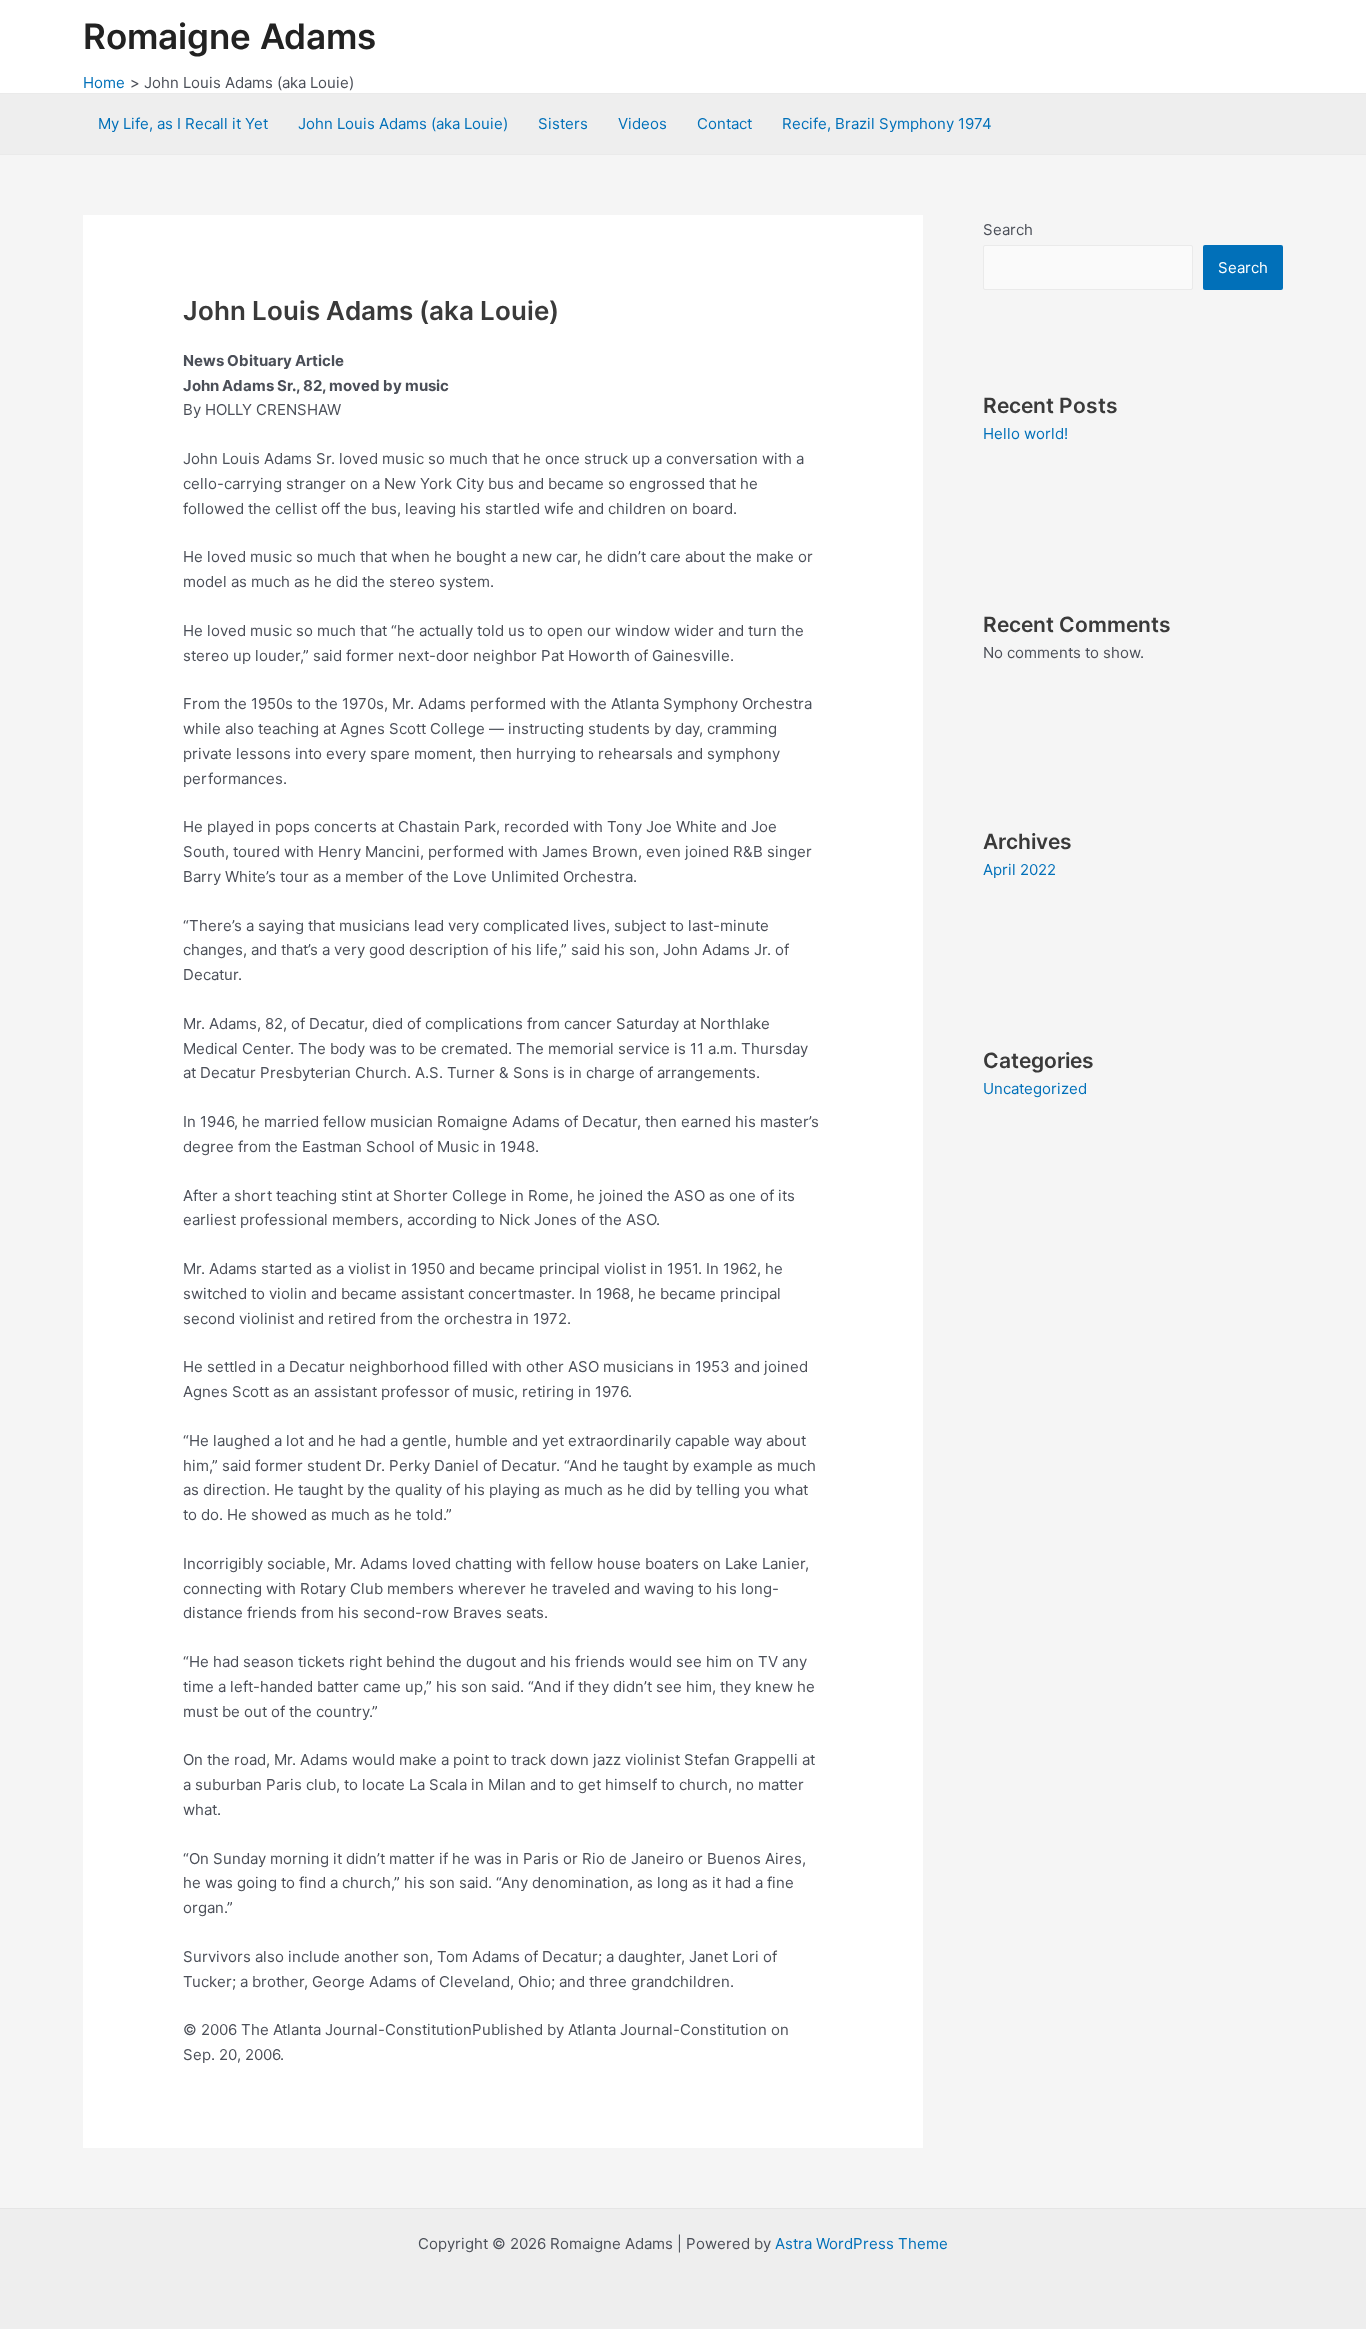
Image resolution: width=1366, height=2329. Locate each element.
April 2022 (1019, 869)
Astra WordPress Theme (861, 2243)
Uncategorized (1035, 1088)
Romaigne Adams (229, 36)
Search (1008, 229)
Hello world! (1025, 433)
